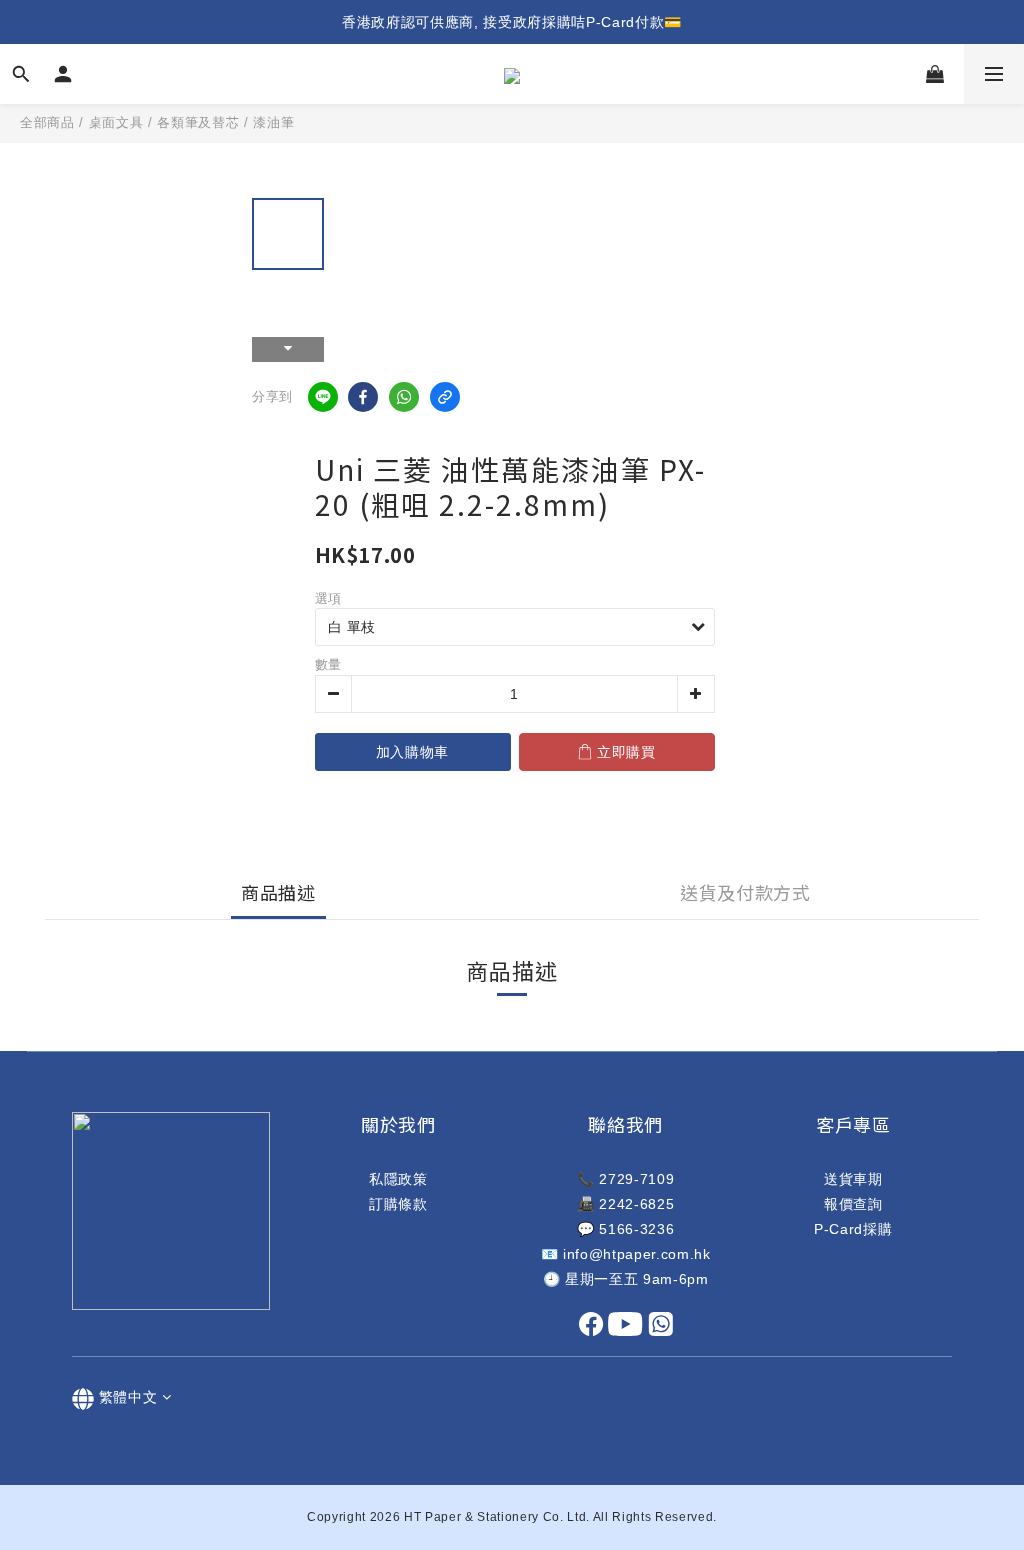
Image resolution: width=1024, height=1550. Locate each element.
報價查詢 (853, 1204)
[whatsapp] (404, 397)
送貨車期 (853, 1179)
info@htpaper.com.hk (637, 1254)
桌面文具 (116, 122)
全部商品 (47, 122)
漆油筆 (273, 122)
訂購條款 (398, 1204)
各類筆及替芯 (198, 122)
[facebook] (363, 397)
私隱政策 (398, 1179)
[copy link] (445, 397)
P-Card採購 (853, 1229)
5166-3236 (636, 1229)
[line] (323, 397)
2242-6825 (636, 1204)
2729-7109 (636, 1179)
